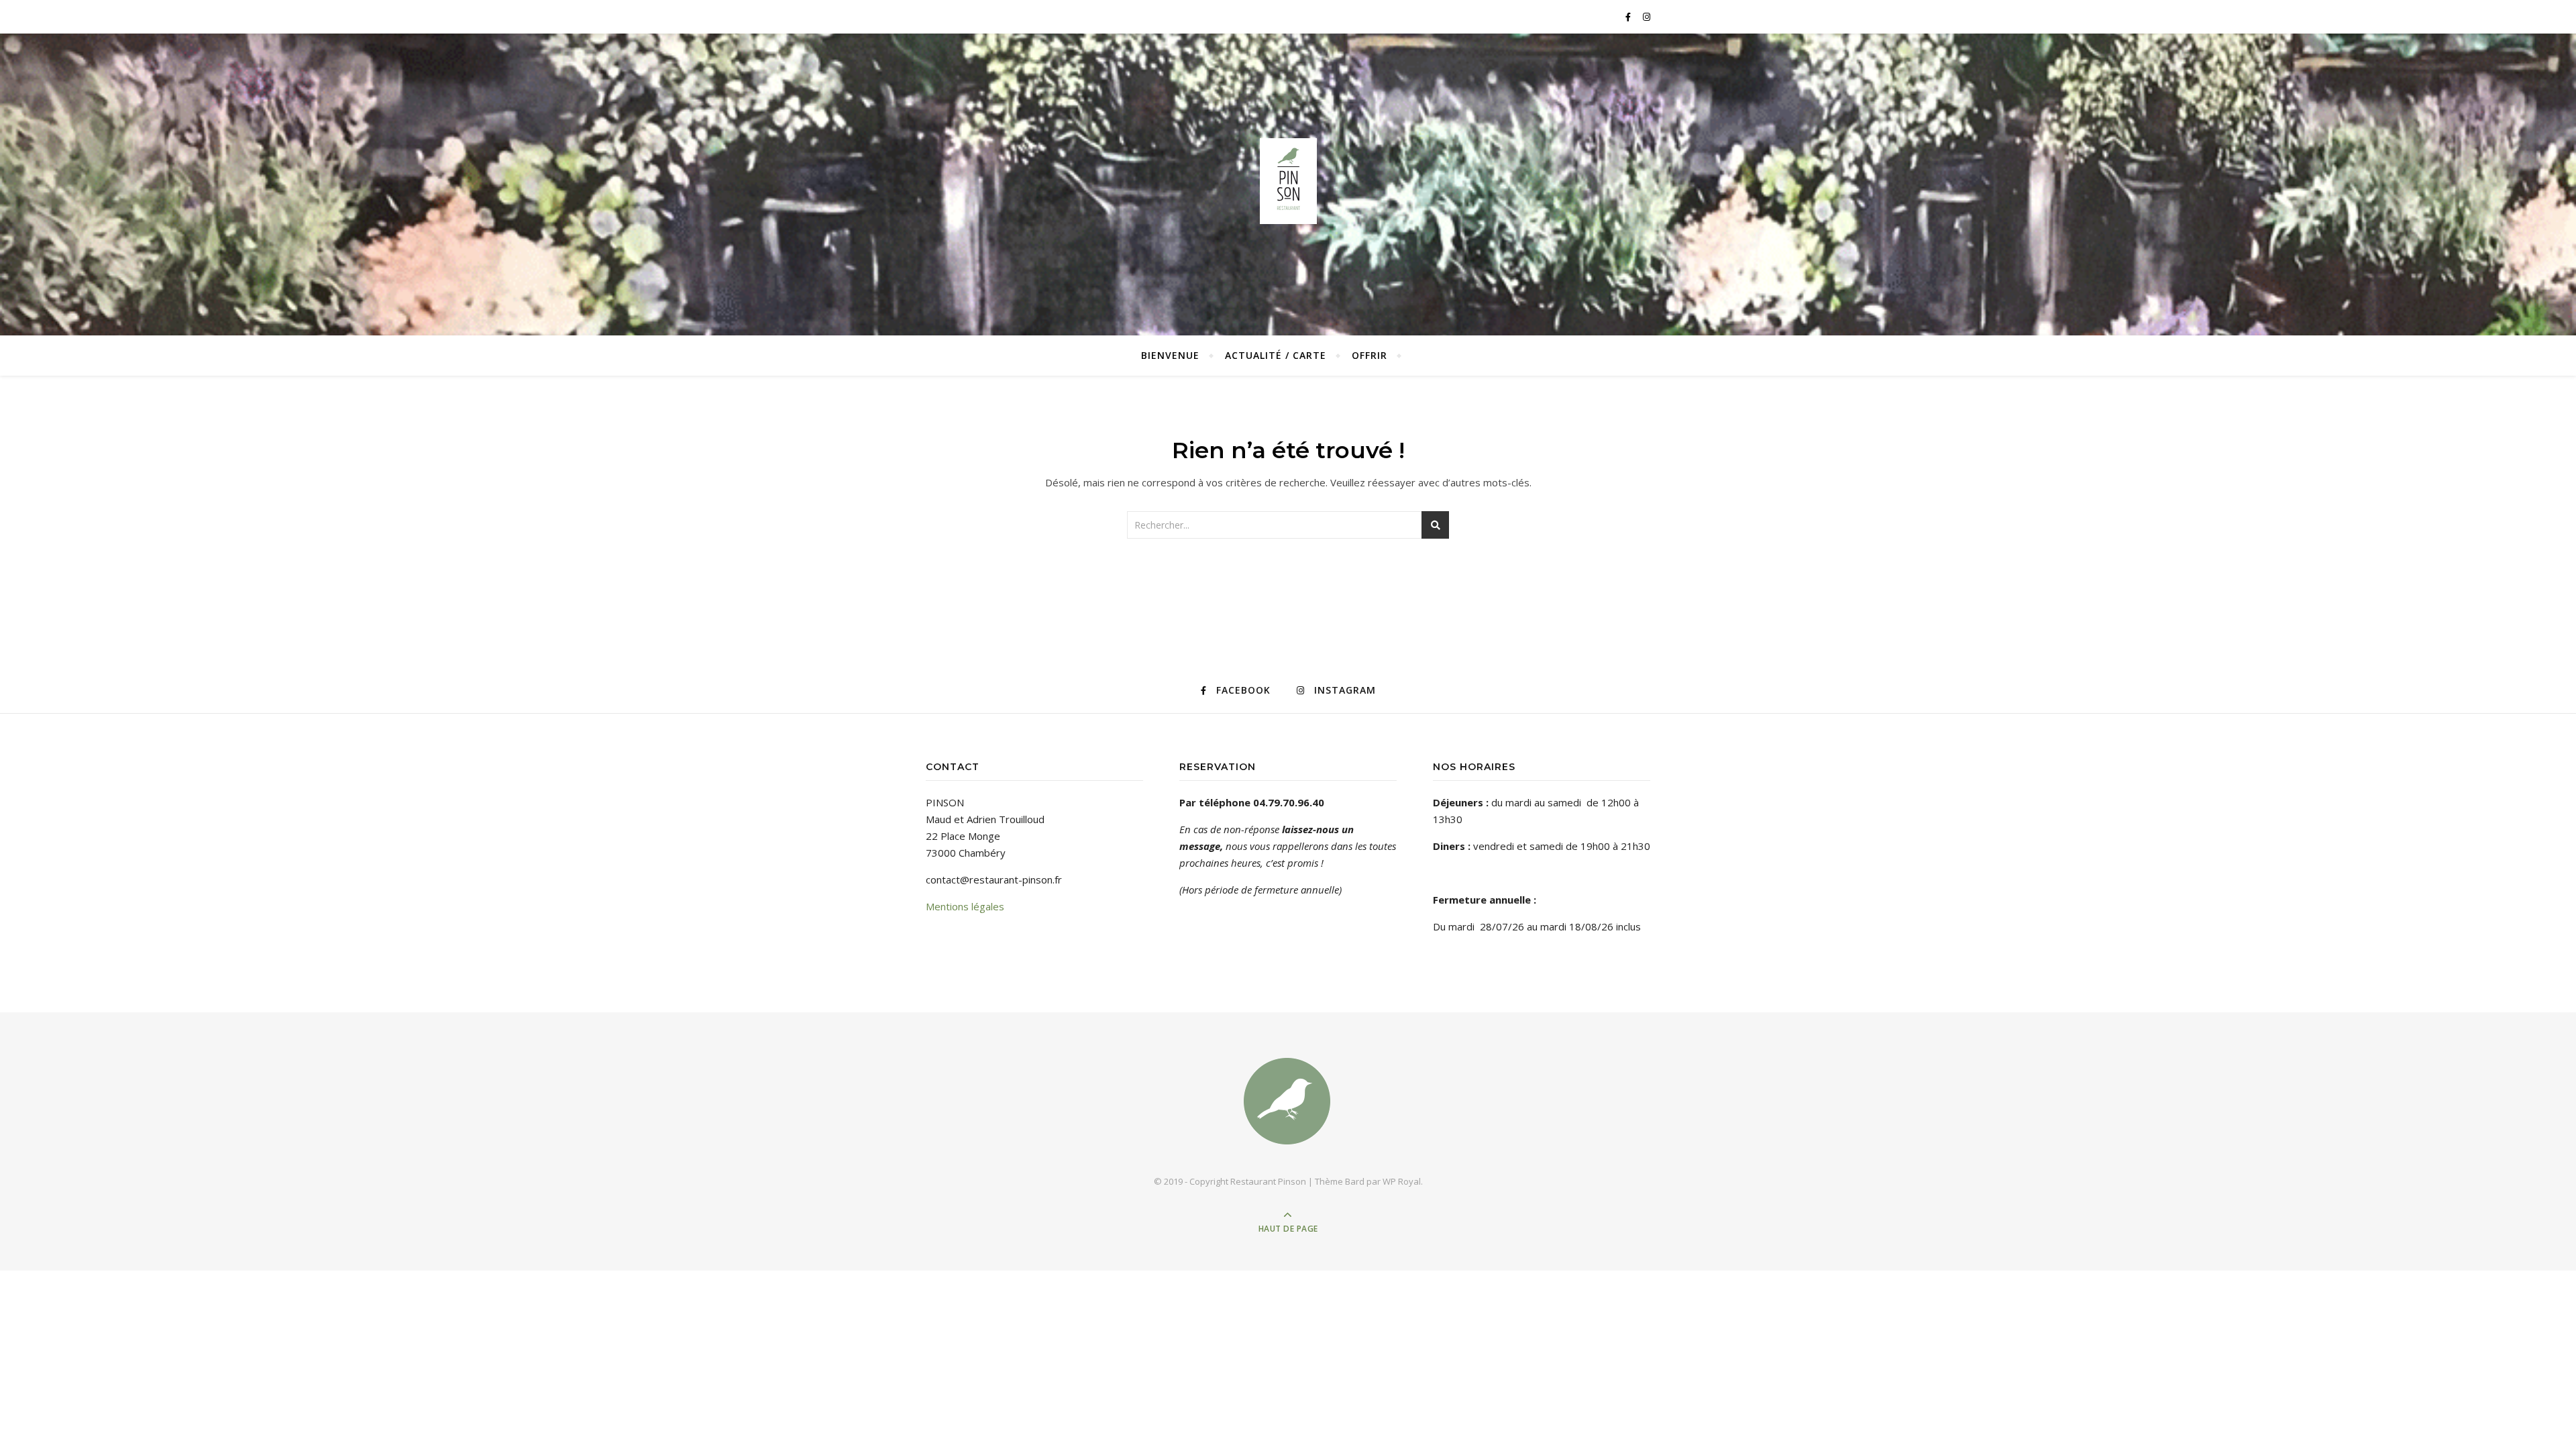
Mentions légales (965, 906)
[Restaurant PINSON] (1288, 181)
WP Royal (1402, 1181)
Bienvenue (1170, 355)
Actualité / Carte (1276, 355)
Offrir (1370, 355)
